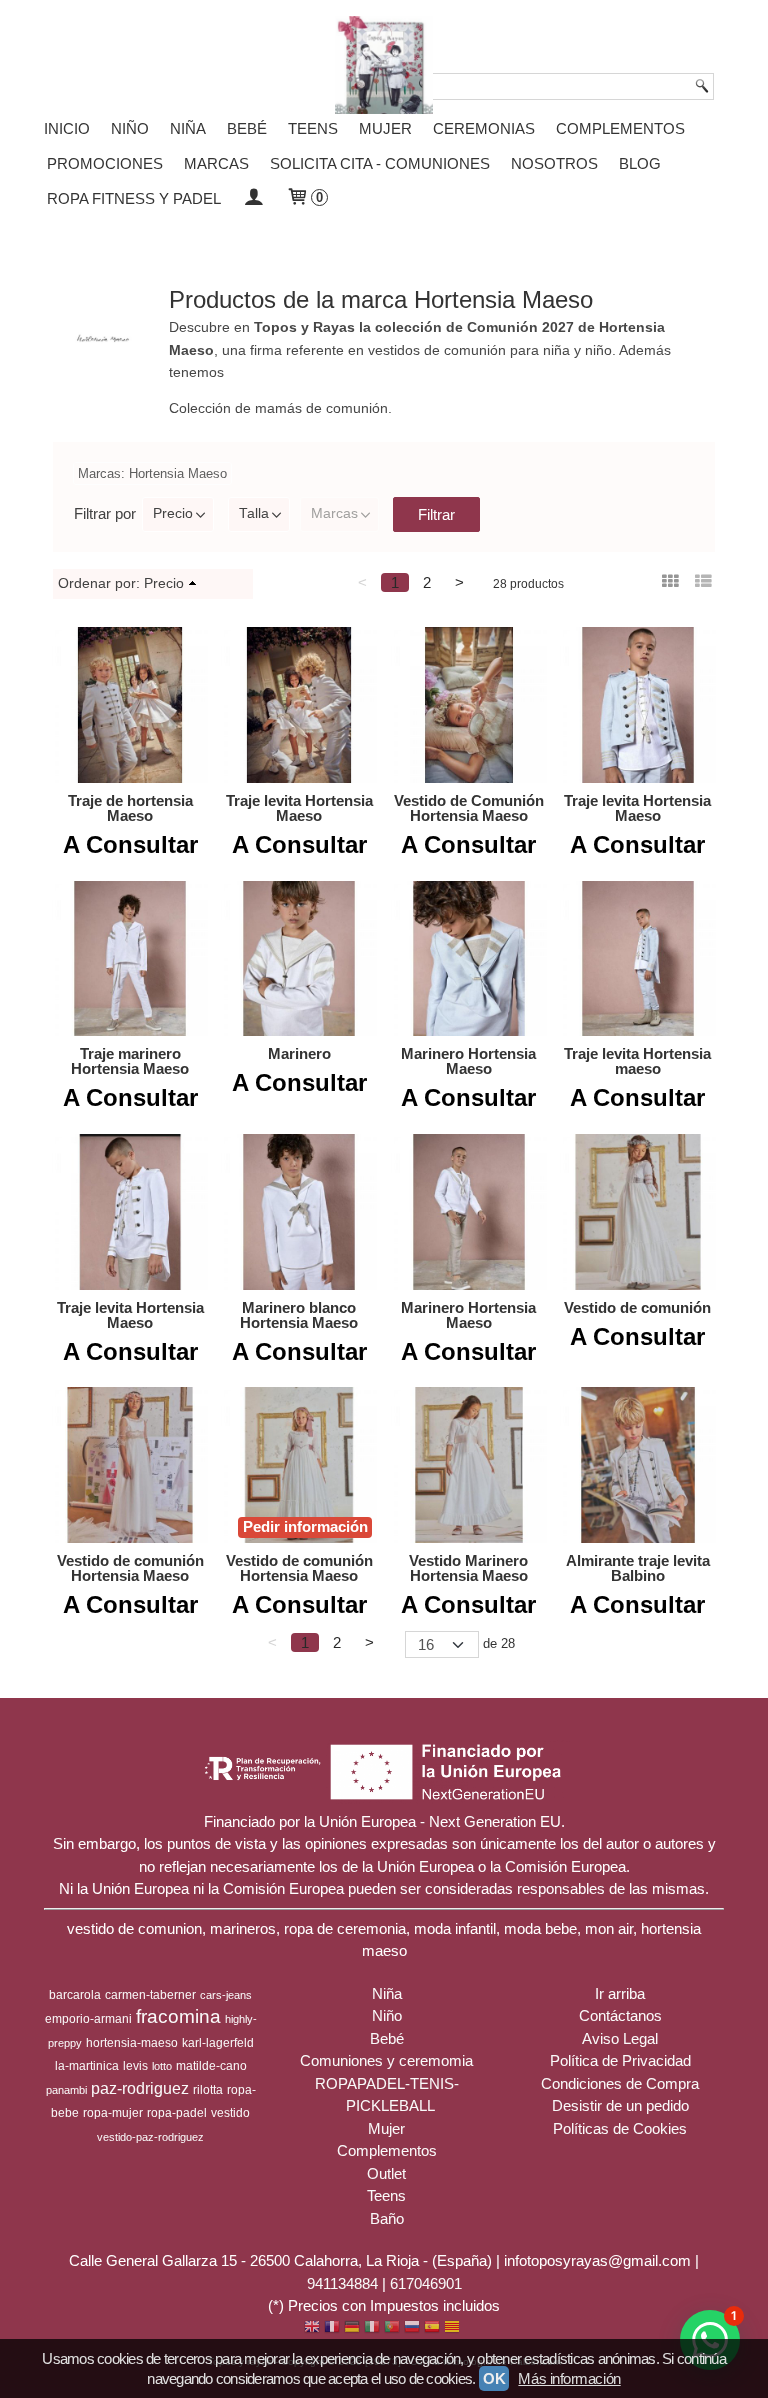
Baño (387, 2218)
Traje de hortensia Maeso (130, 808)
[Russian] (412, 2328)
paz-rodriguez (140, 2088)
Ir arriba (620, 1993)
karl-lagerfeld (218, 2043)
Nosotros (554, 163)
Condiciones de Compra (620, 2083)
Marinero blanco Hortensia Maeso (299, 1315)
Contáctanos (620, 2015)
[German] (352, 2328)
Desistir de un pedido (620, 2105)
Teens (313, 128)
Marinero (299, 1053)
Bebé (247, 128)
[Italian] (372, 2328)
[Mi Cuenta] (253, 198)
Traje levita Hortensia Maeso (299, 808)
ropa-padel (177, 2113)
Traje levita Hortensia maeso (637, 1061)
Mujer (385, 128)
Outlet (386, 2173)
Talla (254, 513)
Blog (640, 163)
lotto (162, 2066)
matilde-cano (211, 2066)
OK (494, 2378)
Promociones (105, 163)
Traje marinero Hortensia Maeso (130, 1061)
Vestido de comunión (637, 1307)
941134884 (342, 2283)
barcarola (75, 1995)
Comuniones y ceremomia (386, 2060)
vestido (230, 2113)
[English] (312, 2328)
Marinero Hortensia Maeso (468, 1061)
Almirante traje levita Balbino (638, 1568)
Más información (569, 2378)
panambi (66, 2090)
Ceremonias (484, 128)
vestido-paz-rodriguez (150, 2137)
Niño (130, 128)
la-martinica (87, 2066)
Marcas (334, 513)
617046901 (426, 2283)
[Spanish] (432, 2328)
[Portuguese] (392, 2328)
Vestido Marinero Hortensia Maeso (468, 1568)
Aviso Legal (620, 2038)
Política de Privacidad (620, 2060)
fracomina (178, 2016)
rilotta (208, 2090)
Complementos (620, 128)
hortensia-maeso (132, 2043)
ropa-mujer (113, 2113)
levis (135, 2066)
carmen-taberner (150, 1995)
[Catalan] (454, 2328)
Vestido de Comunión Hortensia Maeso (469, 808)
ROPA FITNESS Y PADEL (134, 198)
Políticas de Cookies (620, 2128)
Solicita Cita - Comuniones (380, 163)
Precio (173, 513)
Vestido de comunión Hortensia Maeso (130, 1568)
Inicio (67, 128)
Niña (188, 128)
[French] (332, 2328)
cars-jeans (226, 1995)
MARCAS (216, 163)
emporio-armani (88, 2019)
